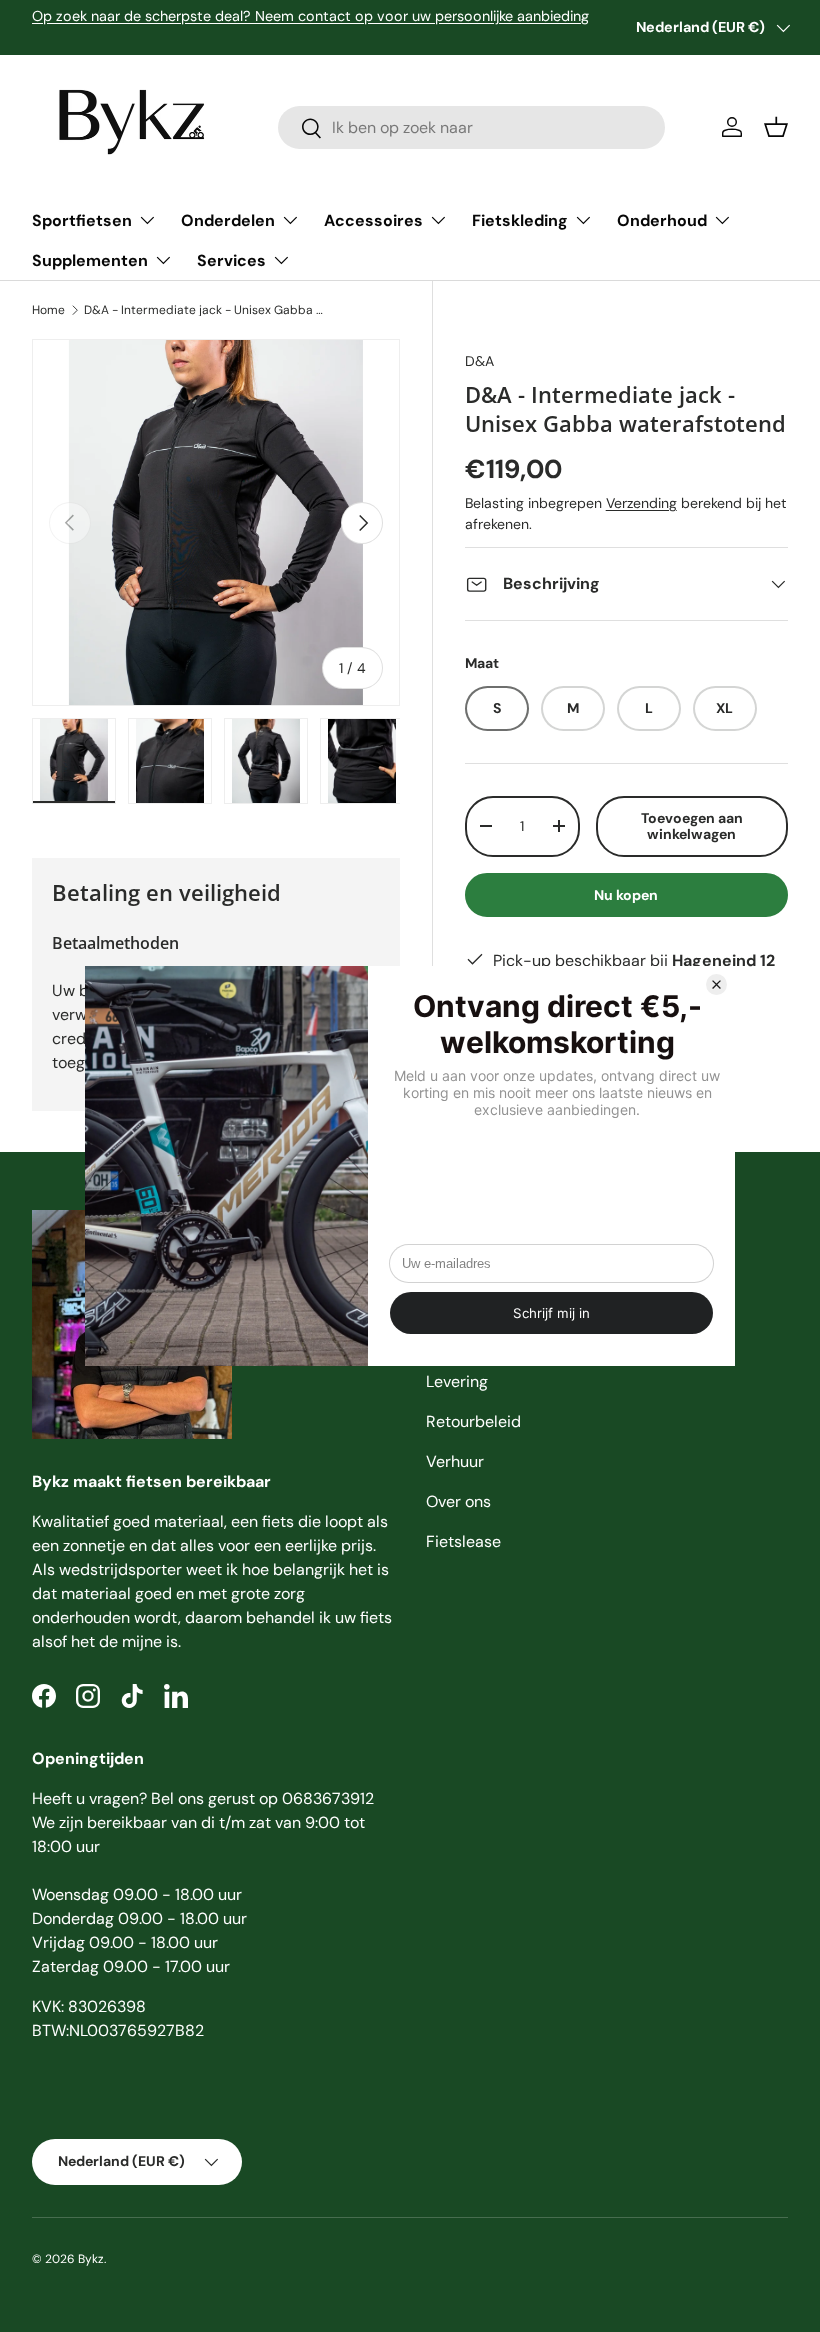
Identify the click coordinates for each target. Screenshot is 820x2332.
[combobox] (471, 127)
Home (48, 310)
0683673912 (328, 1798)
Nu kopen (626, 895)
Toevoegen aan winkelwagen (692, 826)
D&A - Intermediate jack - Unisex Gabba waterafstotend (204, 310)
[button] (776, 127)
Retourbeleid (473, 1421)
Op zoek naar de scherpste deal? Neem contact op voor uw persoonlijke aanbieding (310, 16)
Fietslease (463, 1541)
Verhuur (455, 1461)
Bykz (91, 2259)
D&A (479, 361)
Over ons (458, 1501)
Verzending (641, 503)
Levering (457, 1381)
